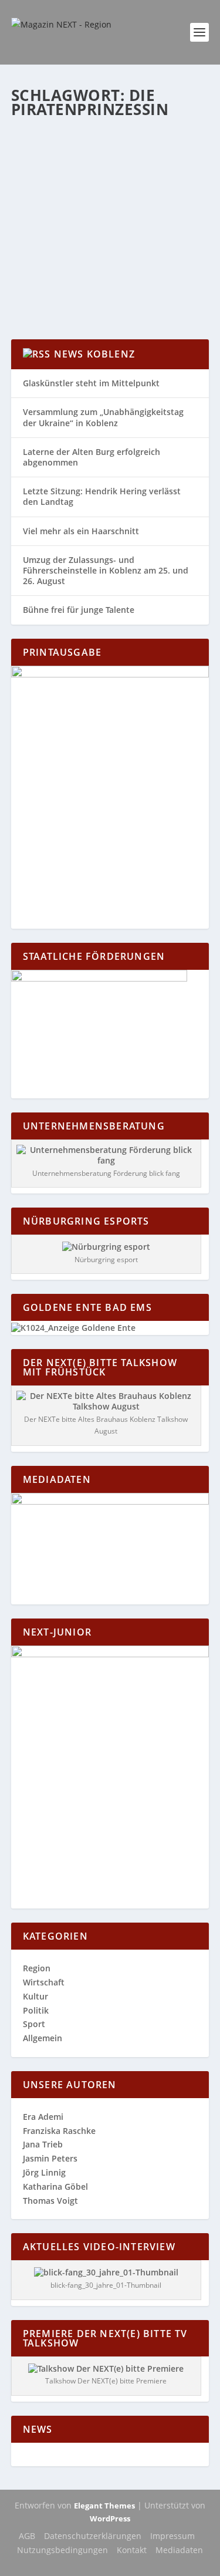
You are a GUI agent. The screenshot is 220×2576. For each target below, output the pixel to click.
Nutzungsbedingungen (62, 2550)
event (185, 202)
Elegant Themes (104, 2506)
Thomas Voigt (50, 2201)
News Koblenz (94, 354)
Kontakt (132, 2550)
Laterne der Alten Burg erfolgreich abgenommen (92, 457)
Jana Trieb (43, 2144)
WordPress (110, 2518)
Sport (34, 2024)
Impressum (172, 2536)
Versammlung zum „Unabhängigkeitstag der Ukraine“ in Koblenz (103, 417)
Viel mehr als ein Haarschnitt (81, 531)
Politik (36, 2010)
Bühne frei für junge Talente (79, 610)
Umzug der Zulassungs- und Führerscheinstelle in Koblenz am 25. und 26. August (106, 570)
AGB (27, 2536)
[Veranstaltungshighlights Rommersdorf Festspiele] (110, 140)
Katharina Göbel (63, 202)
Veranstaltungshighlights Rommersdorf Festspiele (97, 178)
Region (57, 214)
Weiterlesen (57, 288)
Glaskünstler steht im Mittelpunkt (91, 383)
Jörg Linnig (44, 2172)
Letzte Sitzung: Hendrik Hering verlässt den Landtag (102, 496)
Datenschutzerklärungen (93, 2536)
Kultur (33, 214)
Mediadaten (179, 2550)
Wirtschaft (44, 1982)
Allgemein (156, 202)
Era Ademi (43, 2117)
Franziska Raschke (59, 2131)
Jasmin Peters (50, 2158)
